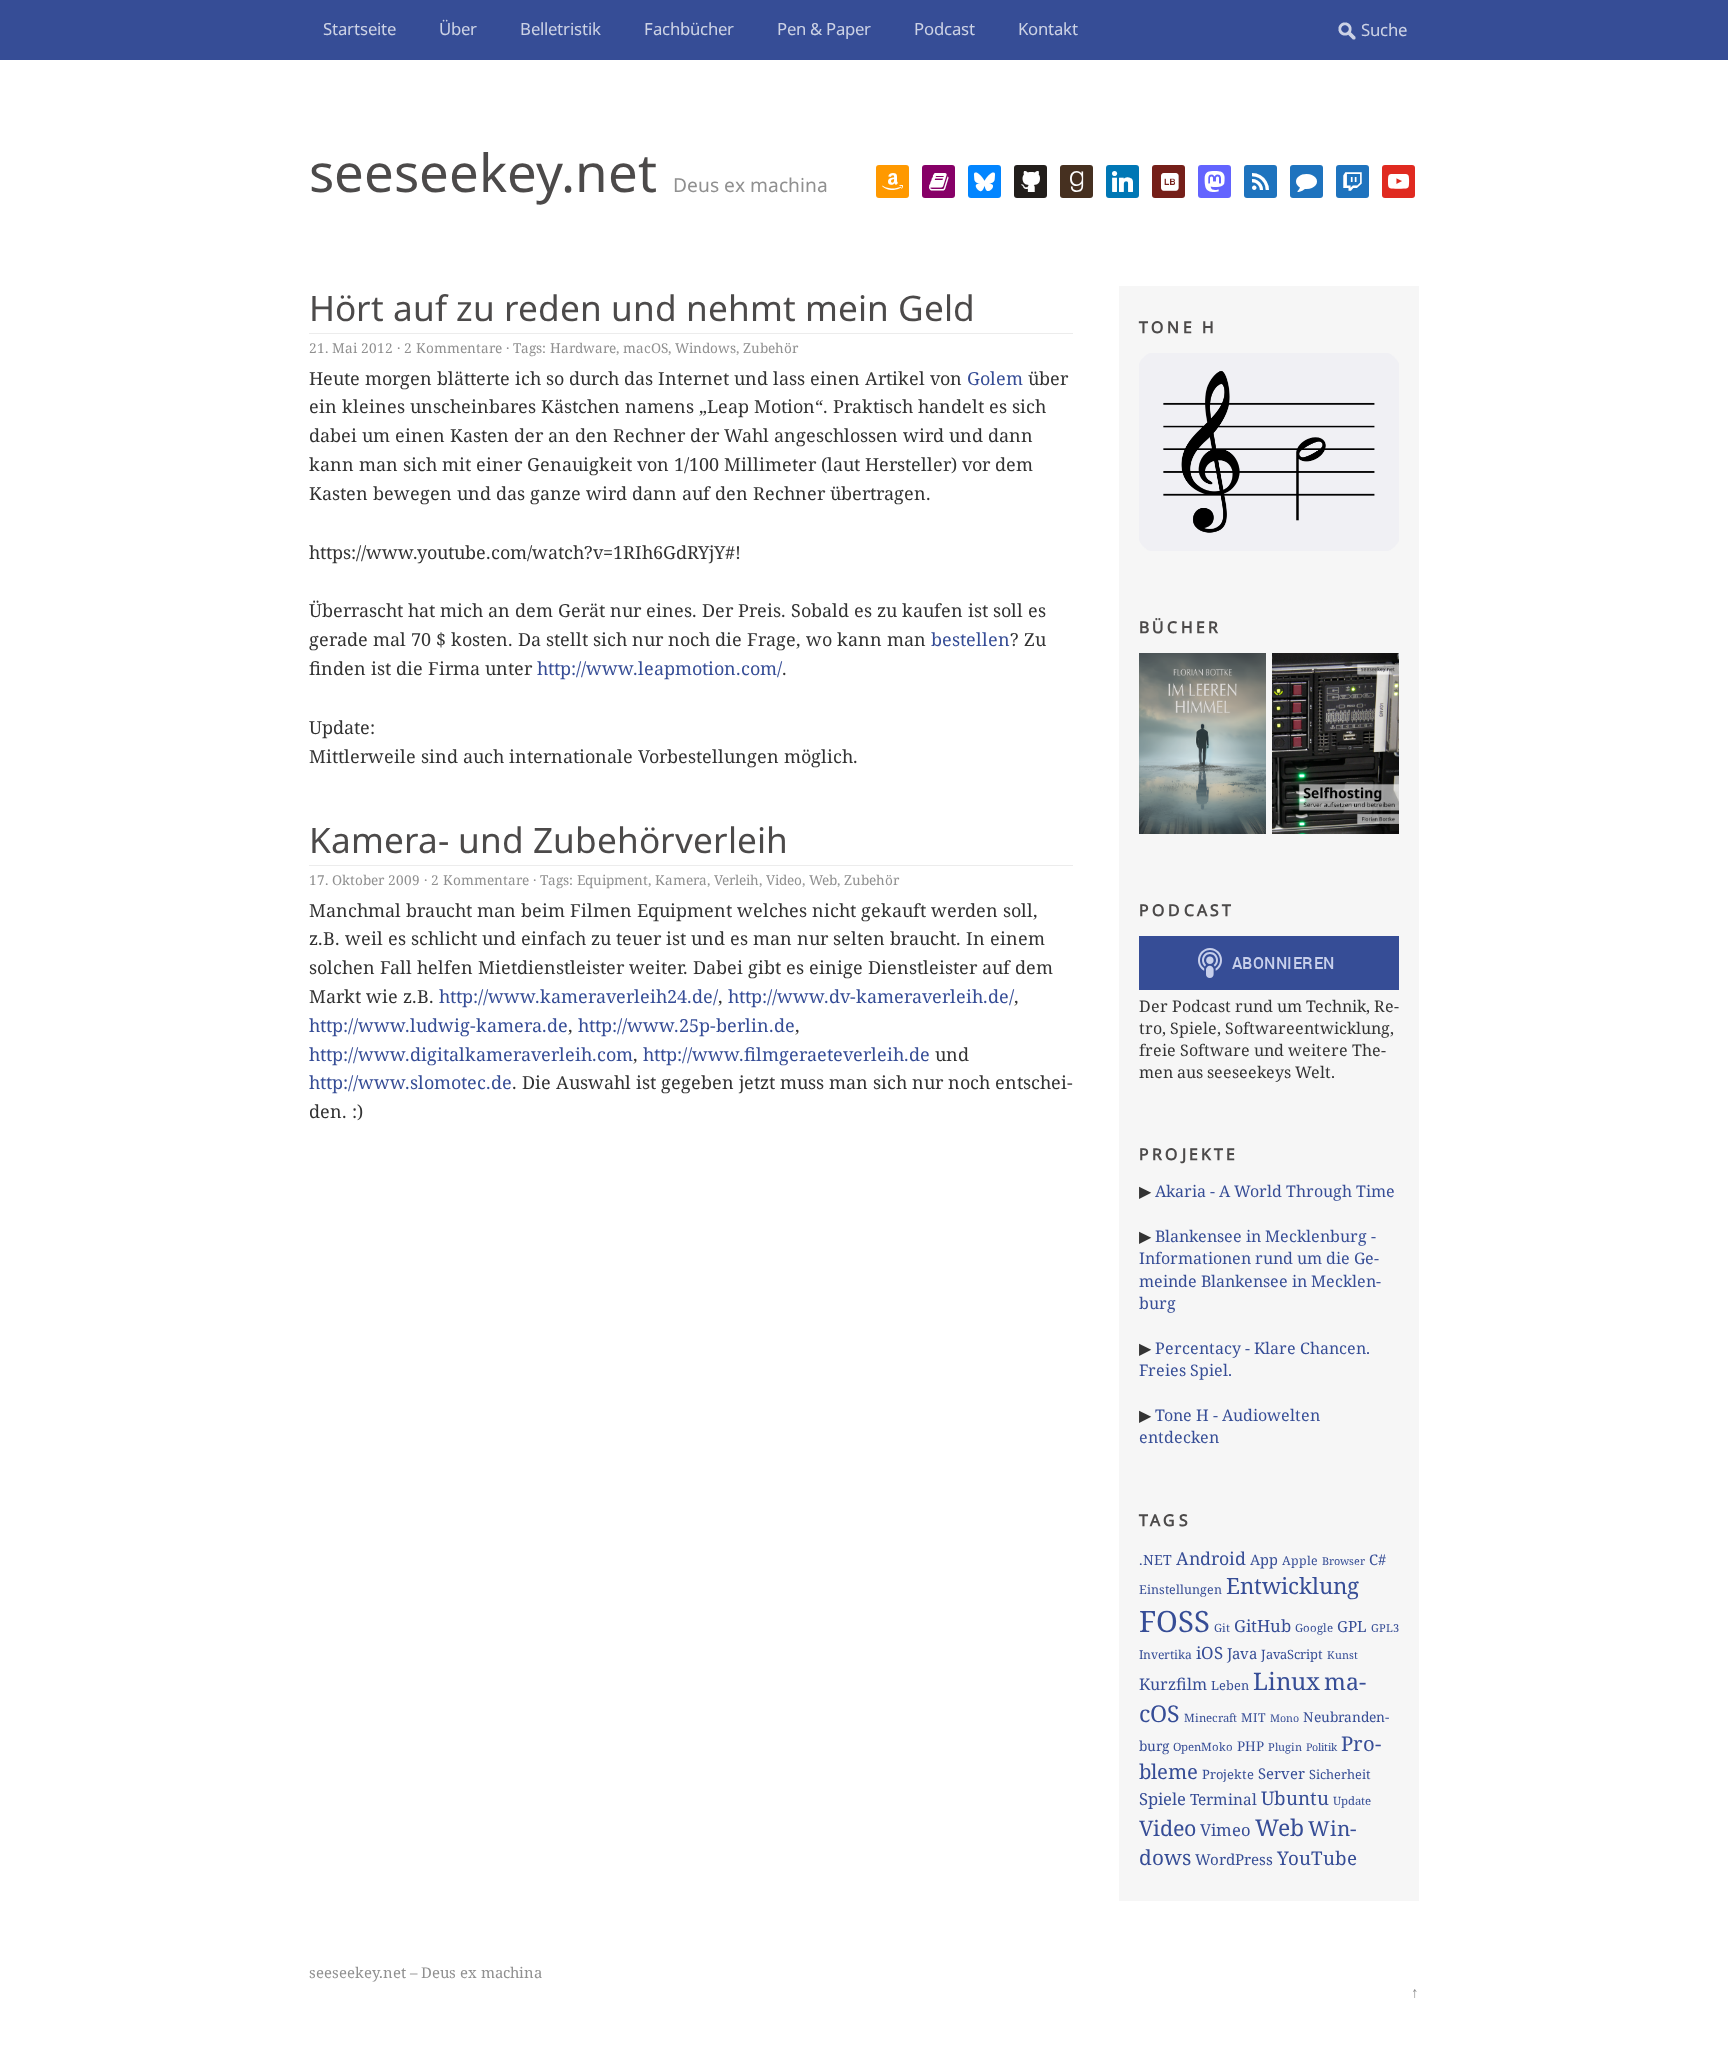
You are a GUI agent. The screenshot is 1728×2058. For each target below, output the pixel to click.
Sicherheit (1339, 1774)
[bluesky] (984, 179)
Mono (1284, 1718)
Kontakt (1048, 28)
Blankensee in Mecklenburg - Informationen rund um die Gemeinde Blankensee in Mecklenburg (1260, 1269)
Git (1222, 1627)
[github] (1030, 179)
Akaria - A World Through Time (1275, 1191)
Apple (1300, 1560)
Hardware (583, 347)
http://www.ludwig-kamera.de (438, 1025)
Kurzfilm (1173, 1684)
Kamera (681, 879)
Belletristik (560, 28)
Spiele (1162, 1798)
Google (1314, 1627)
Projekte (1228, 1774)
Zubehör (770, 347)
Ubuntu (1295, 1798)
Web (823, 879)
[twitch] (1352, 179)
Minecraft (1210, 1717)
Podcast (944, 28)
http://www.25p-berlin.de (686, 1025)
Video (784, 879)
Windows (705, 347)
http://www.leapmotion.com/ (659, 668)
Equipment (612, 879)
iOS (1209, 1652)
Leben (1230, 1685)
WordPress (1234, 1859)
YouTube (1317, 1858)
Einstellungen (1180, 1589)
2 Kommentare (453, 347)
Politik (1321, 1747)
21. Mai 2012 (351, 347)
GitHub (1262, 1625)
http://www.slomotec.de (410, 1082)
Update (1352, 1800)
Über (458, 28)
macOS (645, 347)
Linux (1286, 1680)
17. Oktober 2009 (364, 879)
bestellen (970, 639)
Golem (995, 378)
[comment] (1306, 179)
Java (1242, 1653)
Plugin (1285, 1746)
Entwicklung (1292, 1585)
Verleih (736, 879)
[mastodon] (1214, 179)
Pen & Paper (824, 28)
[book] (938, 179)
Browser (1343, 1560)
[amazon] (892, 179)
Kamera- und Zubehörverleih (548, 839)
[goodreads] (1076, 179)
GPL (1352, 1626)
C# (1377, 1559)
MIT (1253, 1717)
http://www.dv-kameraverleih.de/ (871, 996)
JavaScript (1292, 1654)
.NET (1155, 1559)
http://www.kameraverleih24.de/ (578, 996)
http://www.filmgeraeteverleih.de (786, 1054)
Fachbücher (689, 28)
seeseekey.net (483, 171)
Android (1211, 1558)
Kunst (1342, 1654)
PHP (1250, 1746)
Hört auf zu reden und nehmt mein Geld (642, 307)
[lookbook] (1168, 179)
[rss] (1260, 179)
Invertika (1165, 1654)
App (1264, 1559)
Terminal (1223, 1799)
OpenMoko (1203, 1746)
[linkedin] (1122, 179)
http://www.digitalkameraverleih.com (471, 1054)
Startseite (359, 28)
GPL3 (1385, 1627)
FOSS (1174, 1621)
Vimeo (1225, 1829)
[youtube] (1398, 179)
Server (1281, 1773)
